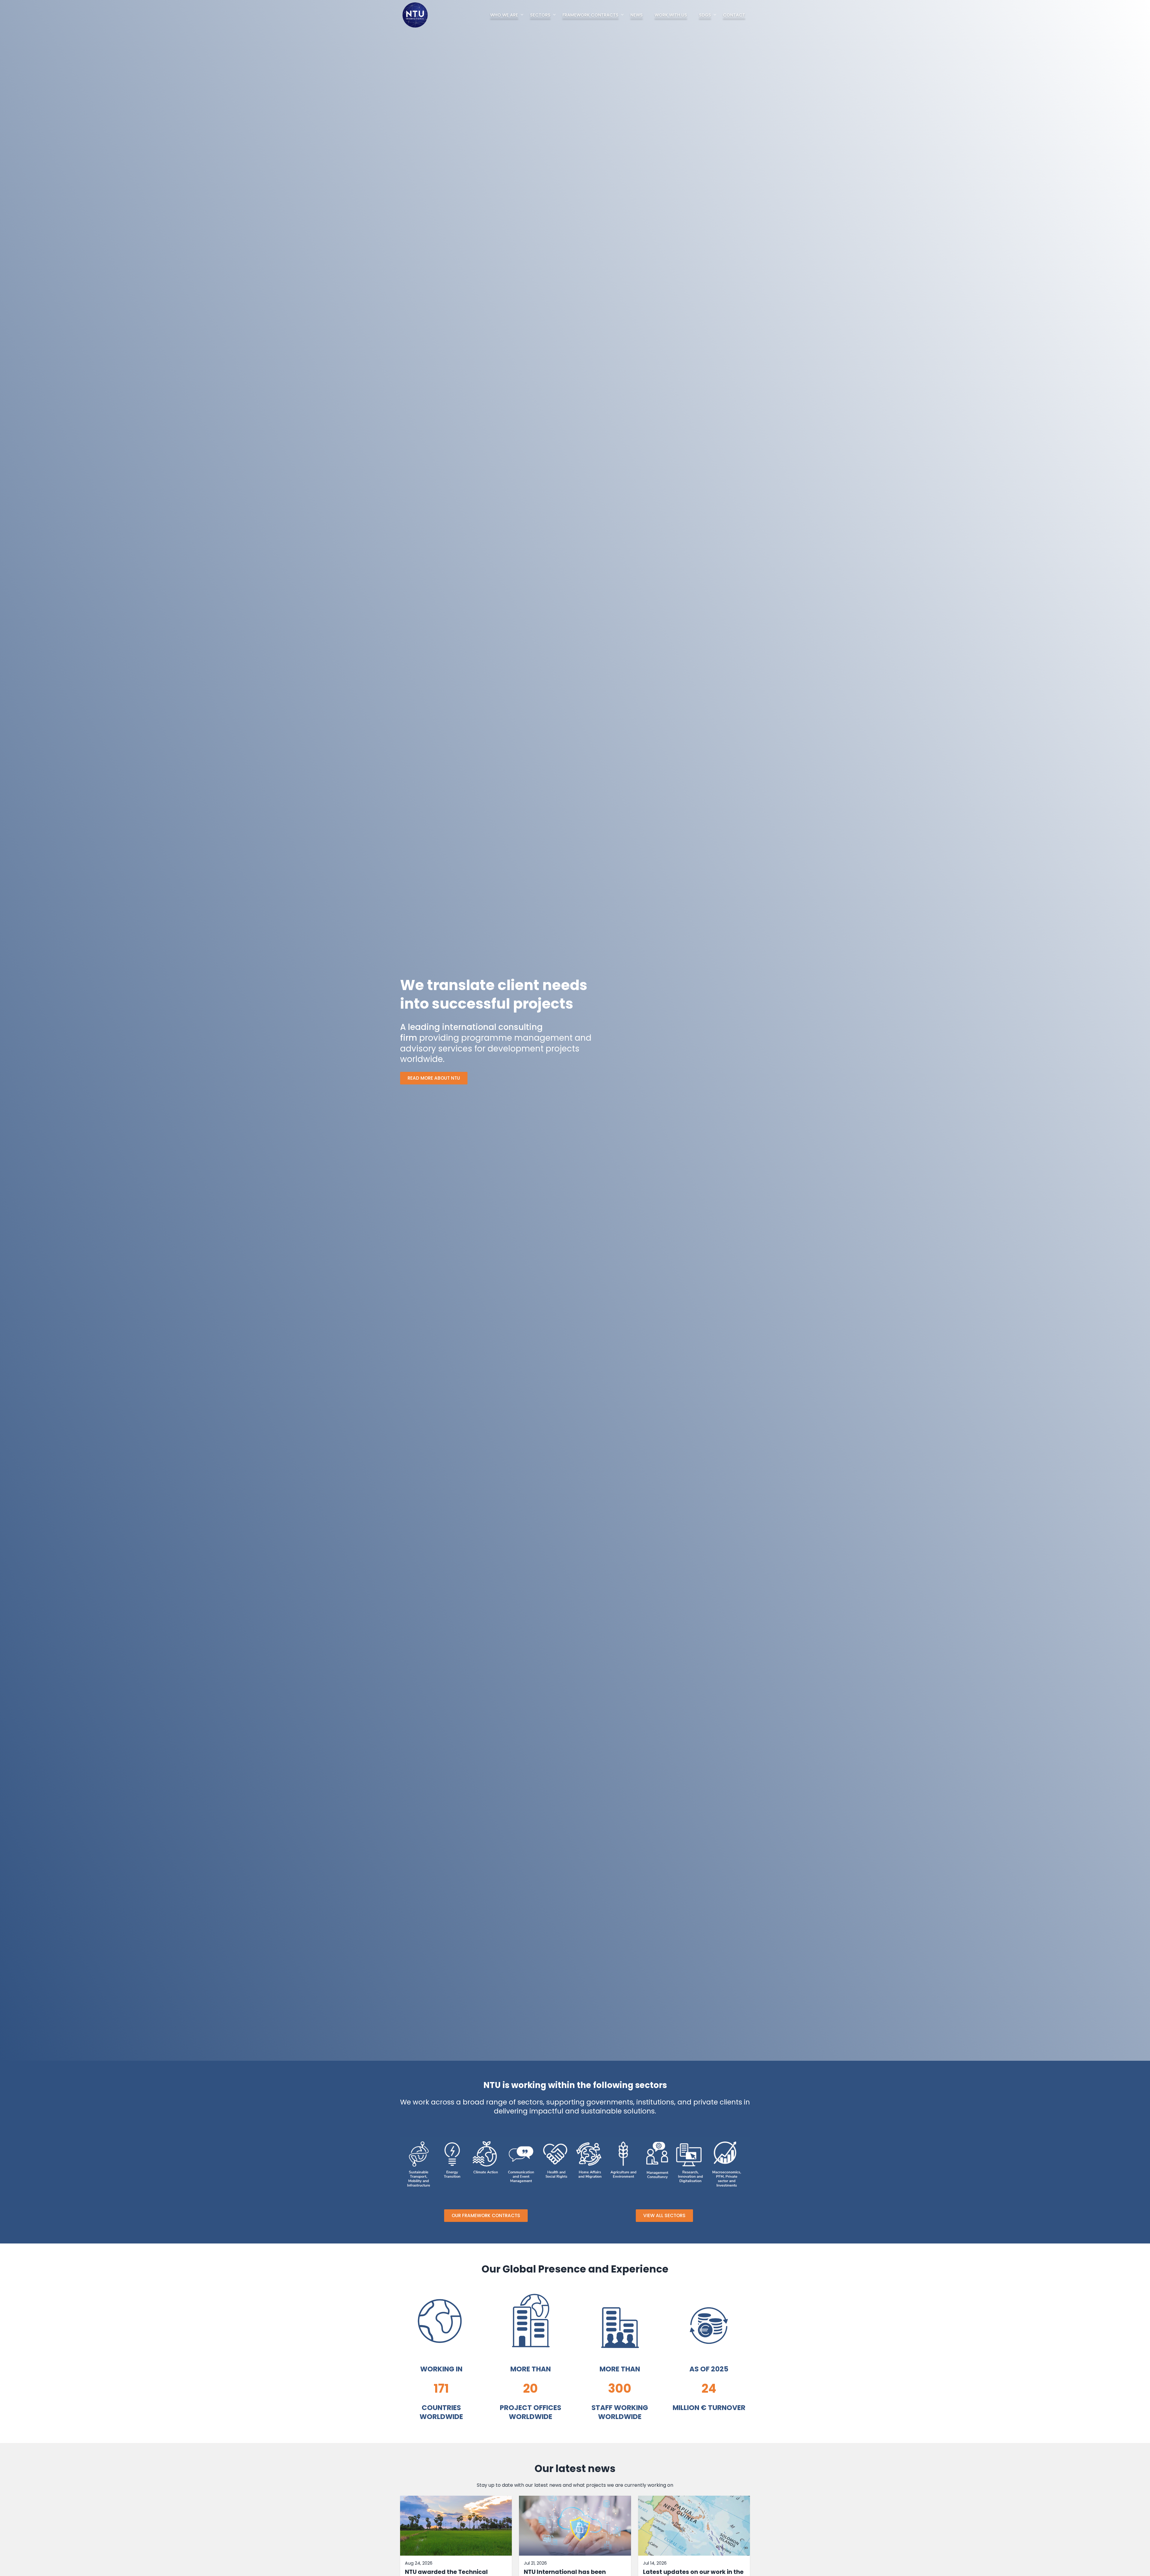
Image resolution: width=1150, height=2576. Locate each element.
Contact (734, 15)
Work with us (671, 15)
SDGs (705, 15)
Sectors (540, 15)
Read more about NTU (434, 1078)
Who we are (504, 15)
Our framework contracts (486, 2215)
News (637, 15)
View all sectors (664, 2215)
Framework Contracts (590, 15)
